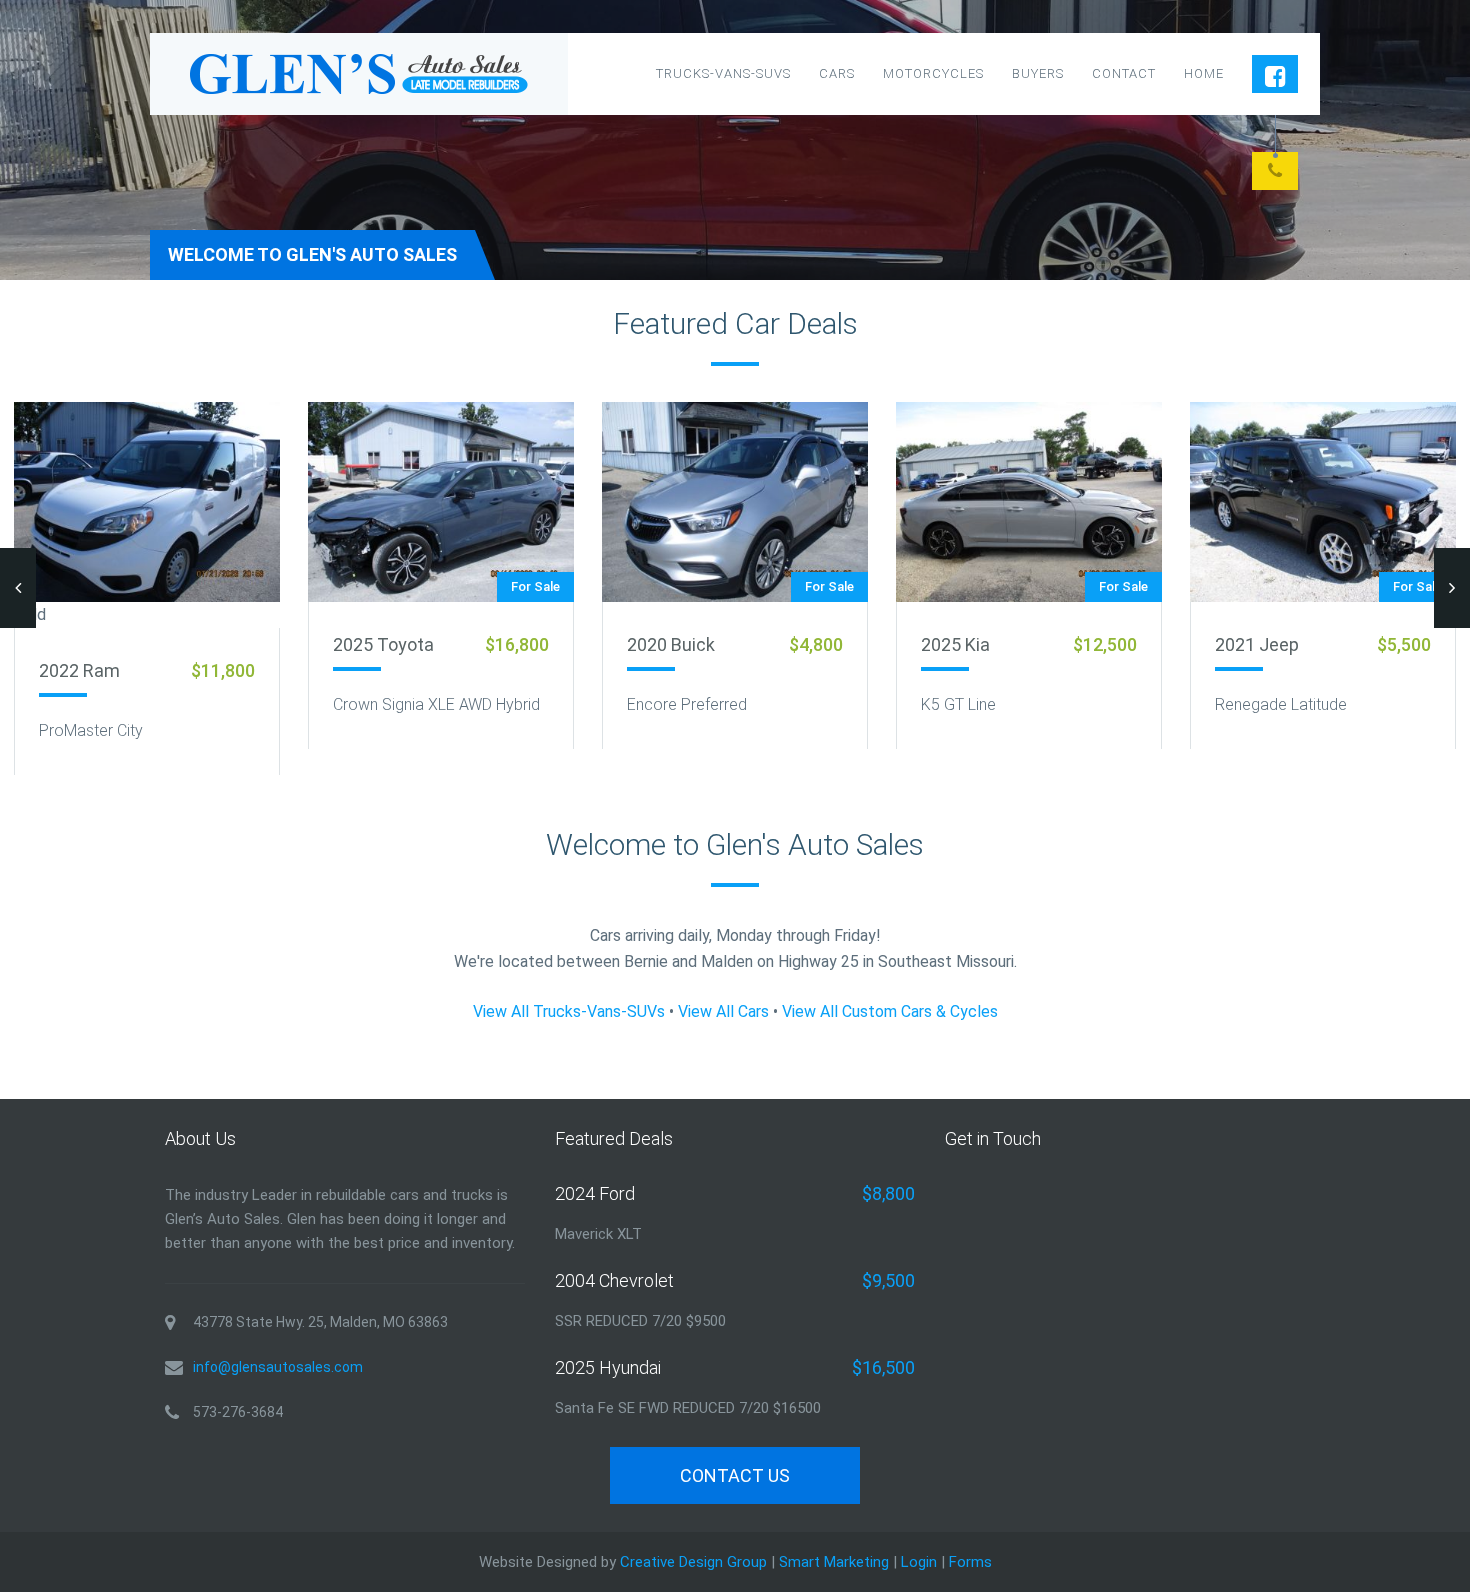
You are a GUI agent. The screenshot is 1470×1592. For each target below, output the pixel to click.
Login (919, 1562)
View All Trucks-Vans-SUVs (569, 1011)
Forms (970, 1562)
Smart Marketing (834, 1562)
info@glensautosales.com (278, 1367)
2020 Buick (671, 644)
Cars (837, 73)
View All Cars (723, 1011)
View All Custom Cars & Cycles (890, 1011)
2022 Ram (79, 670)
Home (1204, 73)
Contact (1124, 73)
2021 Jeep (1257, 644)
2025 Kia (955, 644)
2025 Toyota (383, 644)
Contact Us (735, 1475)
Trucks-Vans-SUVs (723, 73)
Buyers (1038, 73)
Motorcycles (933, 73)
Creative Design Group (693, 1562)
